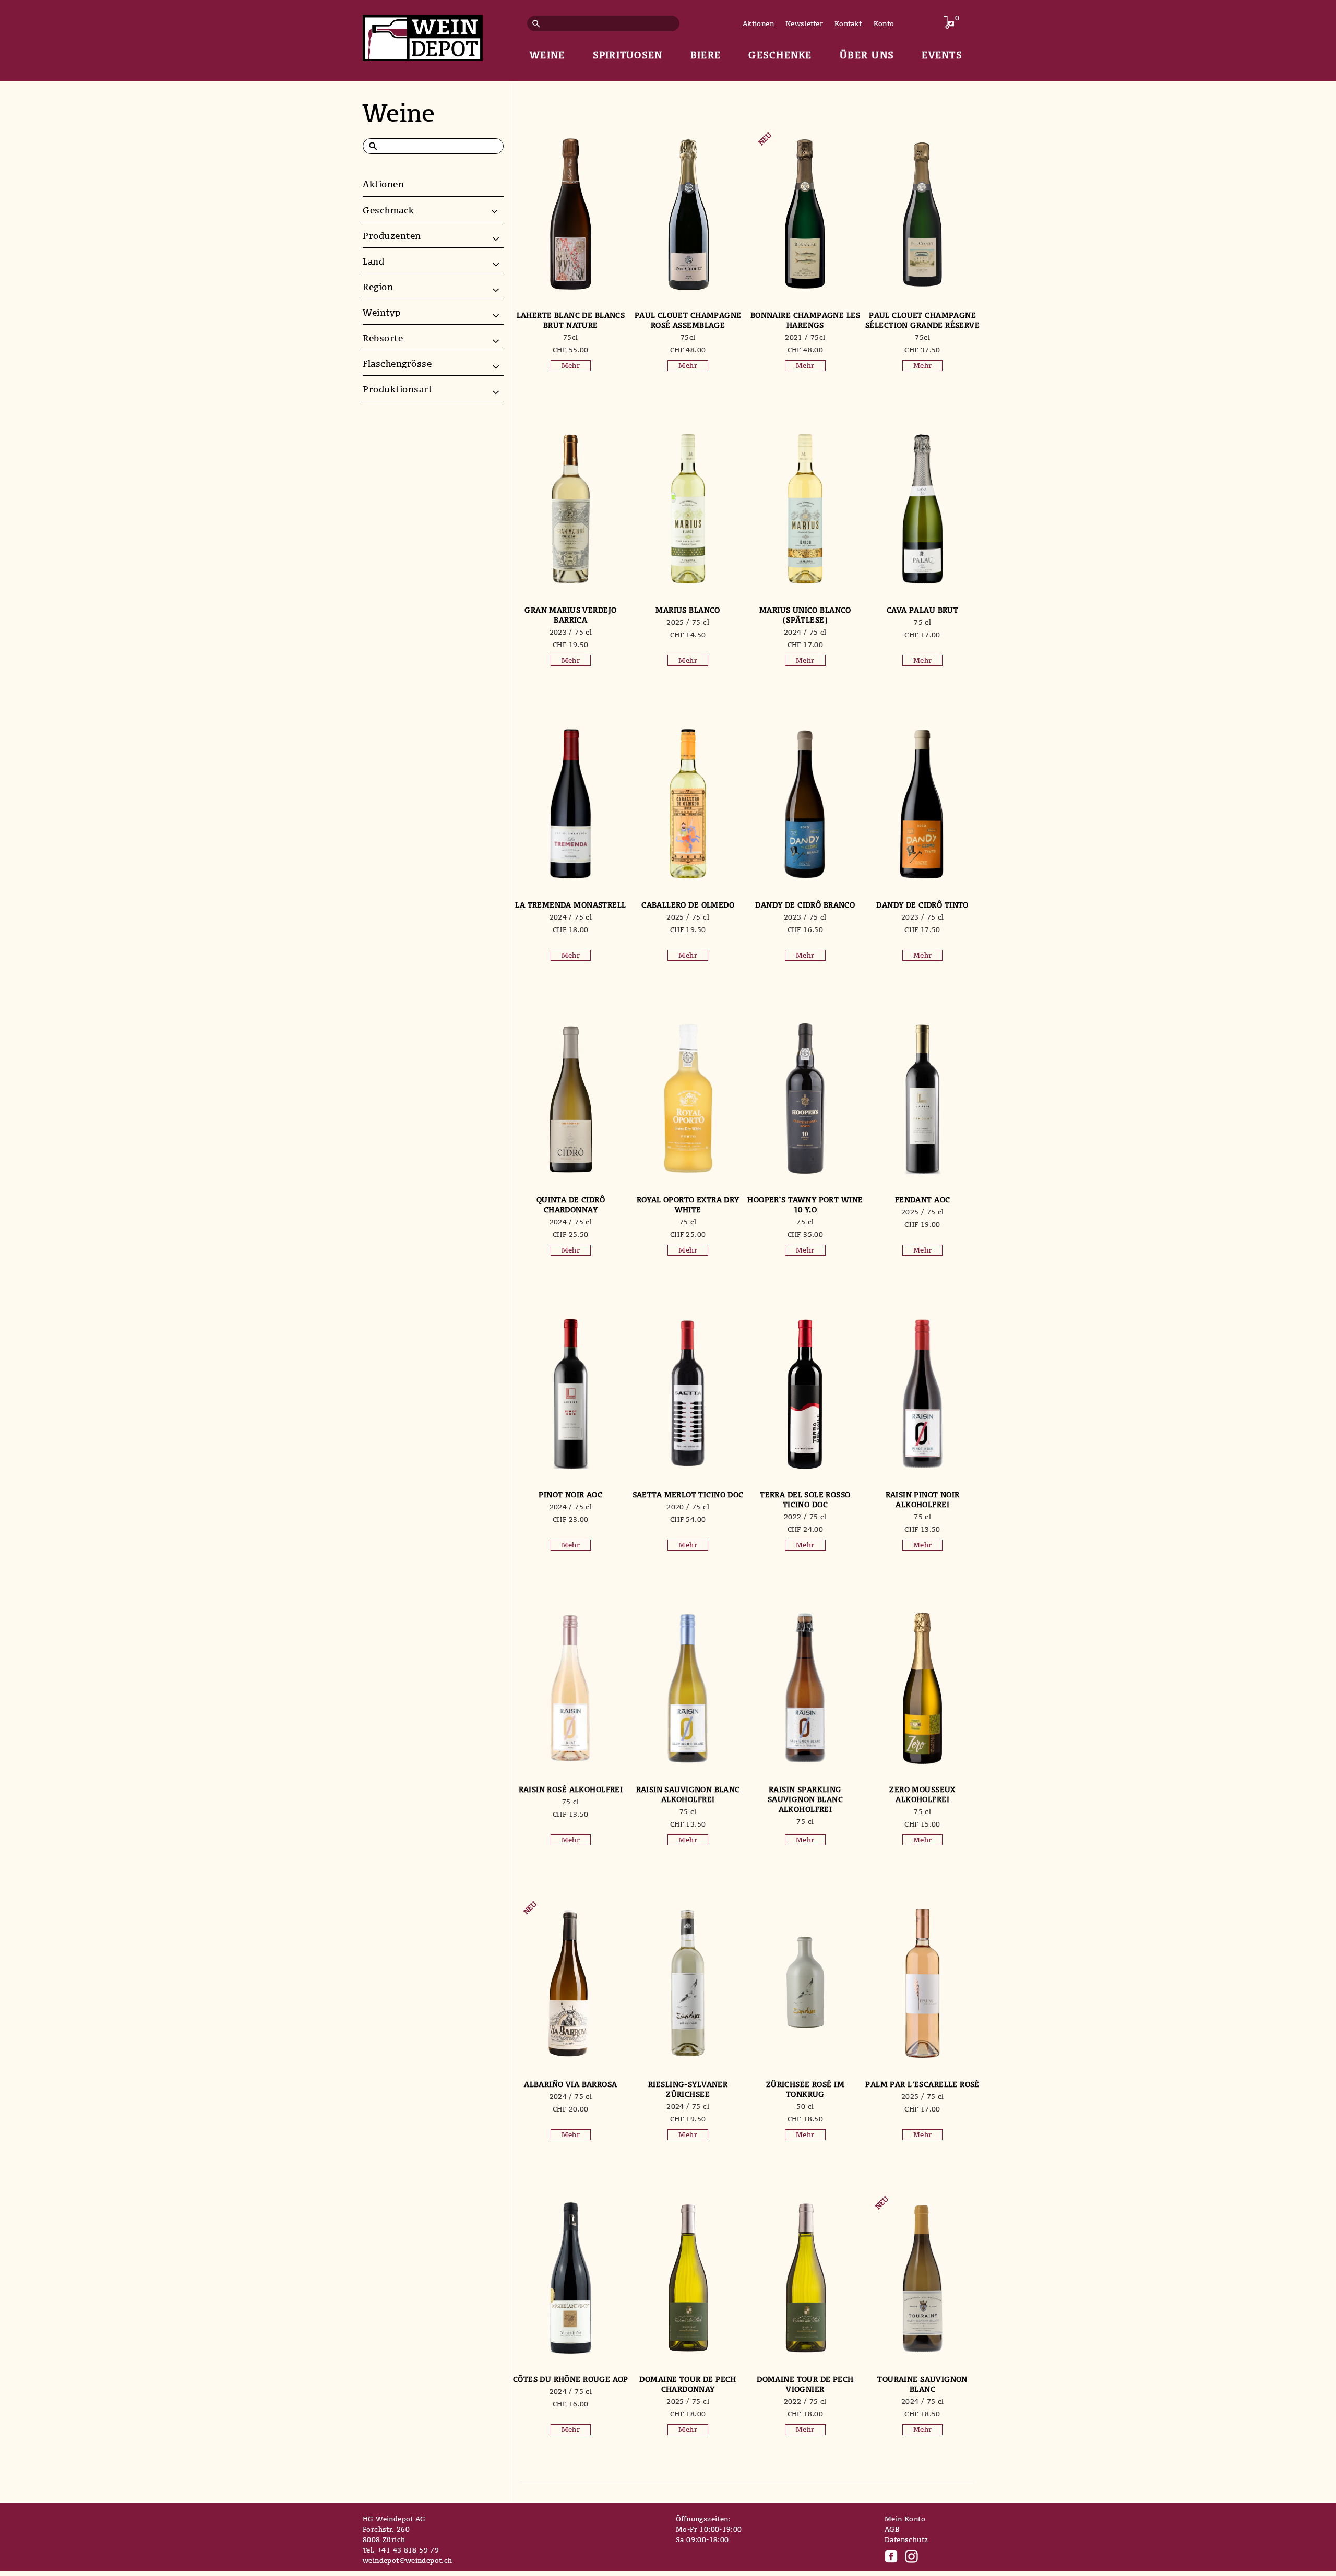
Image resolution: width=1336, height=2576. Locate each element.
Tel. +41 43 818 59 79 (401, 2550)
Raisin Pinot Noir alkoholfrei (923, 1499)
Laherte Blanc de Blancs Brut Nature (571, 320)
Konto (884, 23)
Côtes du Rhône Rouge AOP (571, 2379)
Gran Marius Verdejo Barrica (570, 615)
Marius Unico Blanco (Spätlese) (805, 615)
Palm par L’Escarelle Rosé (922, 2084)
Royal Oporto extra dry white (688, 1204)
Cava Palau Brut (922, 610)
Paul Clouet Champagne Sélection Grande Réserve (922, 320)
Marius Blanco (688, 610)
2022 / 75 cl (805, 1517)
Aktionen (758, 23)
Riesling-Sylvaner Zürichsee (688, 2089)
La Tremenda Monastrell (570, 905)
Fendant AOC (923, 1200)
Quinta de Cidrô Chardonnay (571, 1204)
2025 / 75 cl (688, 622)
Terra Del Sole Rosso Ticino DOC (805, 1499)
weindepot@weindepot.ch (408, 2560)
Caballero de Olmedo (688, 905)
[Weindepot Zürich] (423, 36)
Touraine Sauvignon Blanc (922, 2384)
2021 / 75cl (805, 337)
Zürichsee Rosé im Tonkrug (805, 2089)
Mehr (571, 365)
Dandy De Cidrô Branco (805, 905)
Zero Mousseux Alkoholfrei (922, 1794)
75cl (571, 337)
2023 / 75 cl (571, 632)
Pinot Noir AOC (570, 1494)
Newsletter (804, 23)
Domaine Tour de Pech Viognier (805, 2384)
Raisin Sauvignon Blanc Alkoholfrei (688, 1794)
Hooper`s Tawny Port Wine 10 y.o (805, 1204)
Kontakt (848, 23)
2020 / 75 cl (688, 1507)
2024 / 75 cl (805, 632)
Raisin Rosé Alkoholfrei (571, 1789)
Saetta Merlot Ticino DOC (688, 1494)
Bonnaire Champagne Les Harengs (805, 320)
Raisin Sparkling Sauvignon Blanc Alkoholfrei (805, 1799)
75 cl (922, 622)
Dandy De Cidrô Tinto (922, 905)
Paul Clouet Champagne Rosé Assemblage (688, 320)
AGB (892, 2529)
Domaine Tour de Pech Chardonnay (688, 2384)
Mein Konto (905, 2519)
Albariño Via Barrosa (570, 2084)
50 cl (805, 2106)
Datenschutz (906, 2539)
